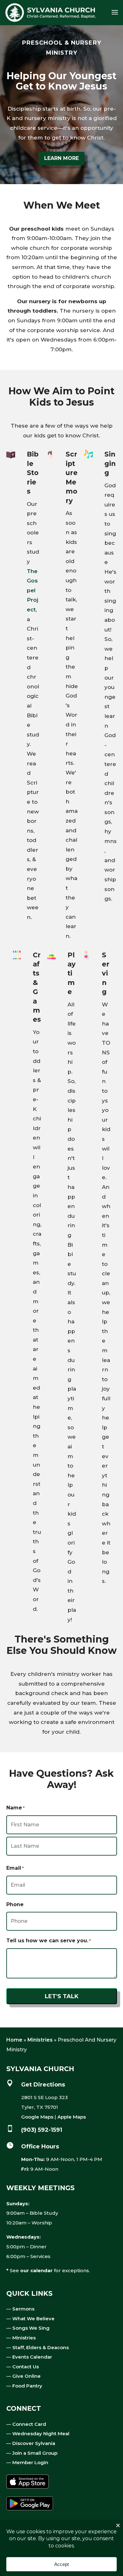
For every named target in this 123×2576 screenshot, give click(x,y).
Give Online (26, 2376)
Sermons (23, 2309)
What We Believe (33, 2319)
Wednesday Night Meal (41, 2434)
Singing (110, 463)
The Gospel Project (32, 590)
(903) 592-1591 (42, 2130)
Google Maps (37, 2117)
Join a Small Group (35, 2453)
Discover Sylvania (34, 2443)
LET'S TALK (62, 1996)
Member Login (30, 2462)
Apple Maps (72, 2117)
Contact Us (26, 2367)
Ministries (40, 2040)
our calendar (36, 2270)
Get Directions (43, 2085)
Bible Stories (33, 473)
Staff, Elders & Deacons (41, 2347)
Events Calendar (32, 2357)
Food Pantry (27, 2386)
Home (14, 2040)
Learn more (61, 158)
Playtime (72, 974)
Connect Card (29, 2424)
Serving (106, 974)
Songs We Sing (31, 2328)
